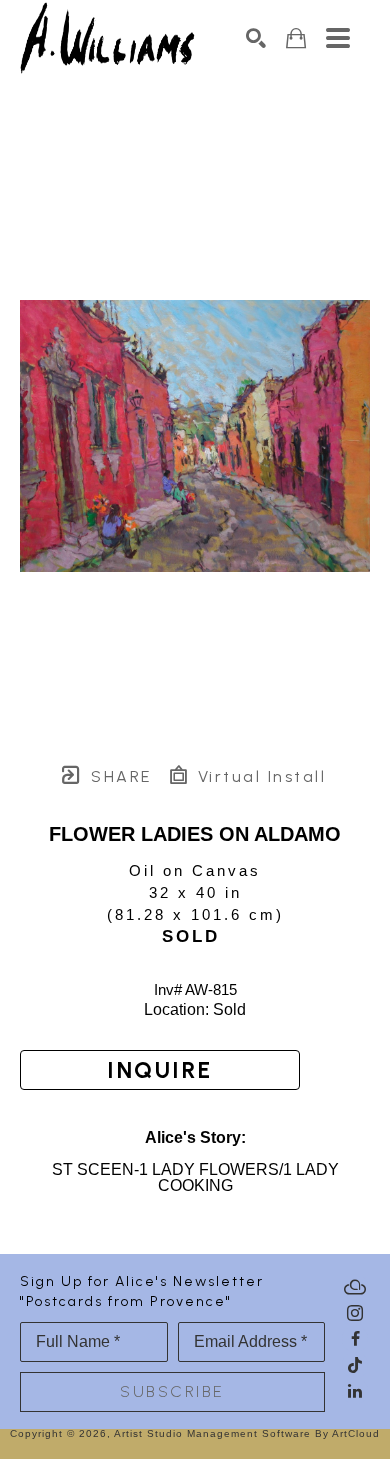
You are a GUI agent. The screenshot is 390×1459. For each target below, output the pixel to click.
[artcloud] (355, 1287)
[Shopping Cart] (296, 38)
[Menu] (338, 38)
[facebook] (355, 1339)
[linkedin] (355, 1391)
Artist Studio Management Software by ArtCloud (247, 1433)
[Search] (256, 38)
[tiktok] (355, 1365)
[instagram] (355, 1313)
